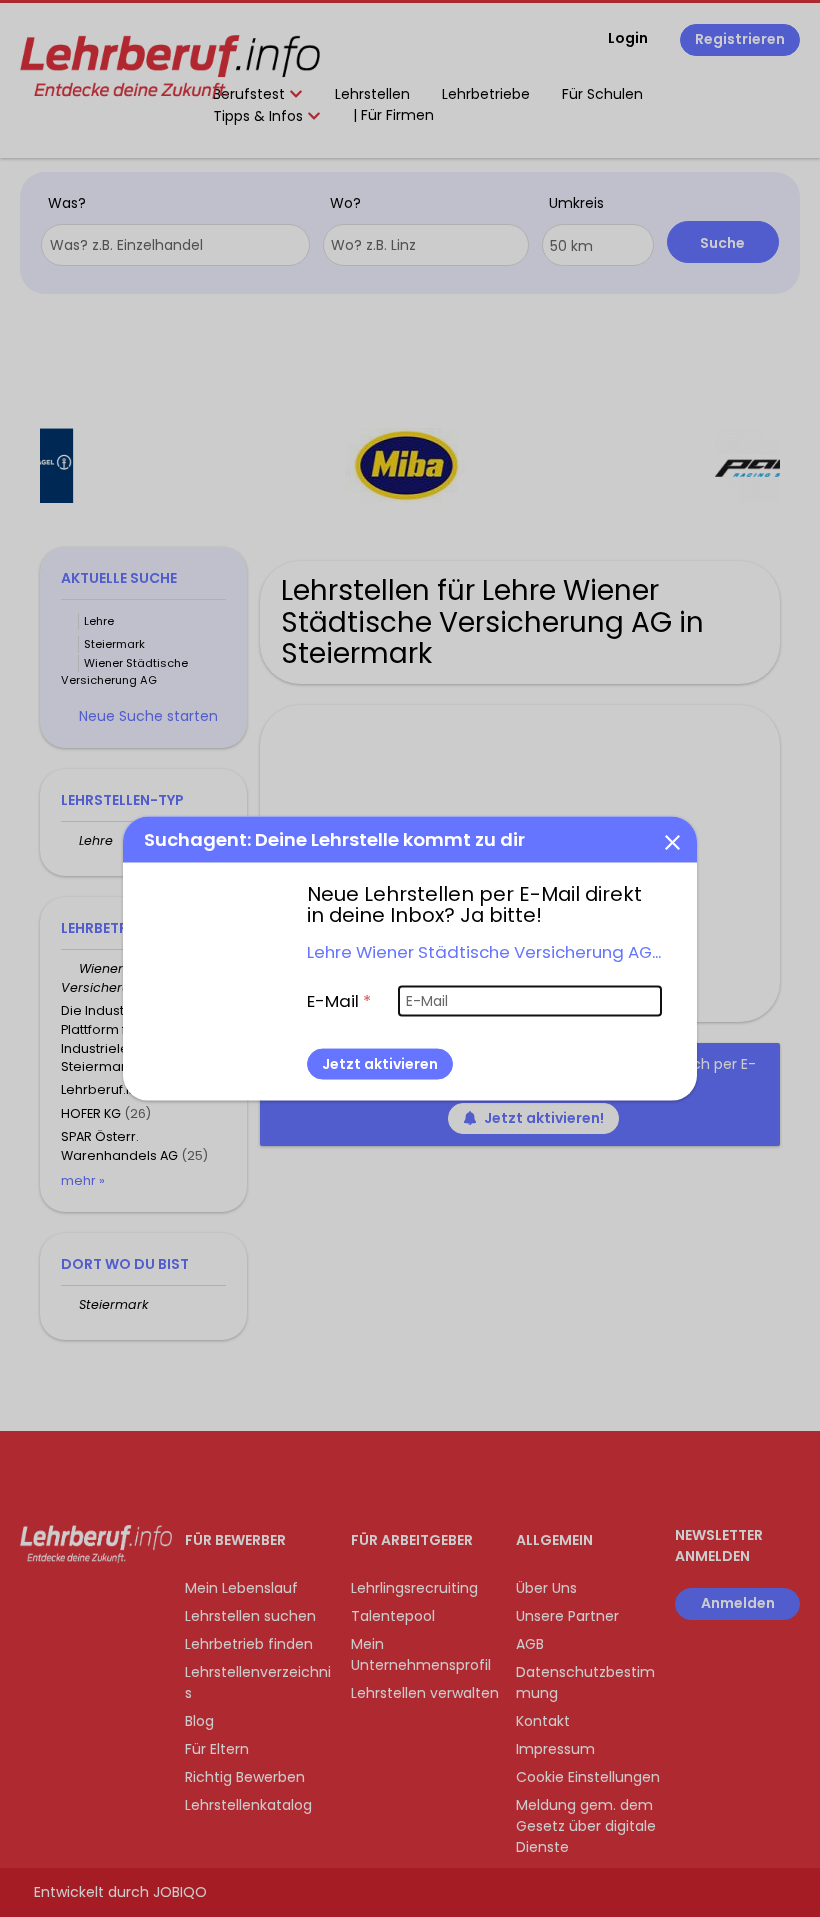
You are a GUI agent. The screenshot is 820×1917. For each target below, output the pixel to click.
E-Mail (339, 1000)
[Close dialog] (672, 841)
